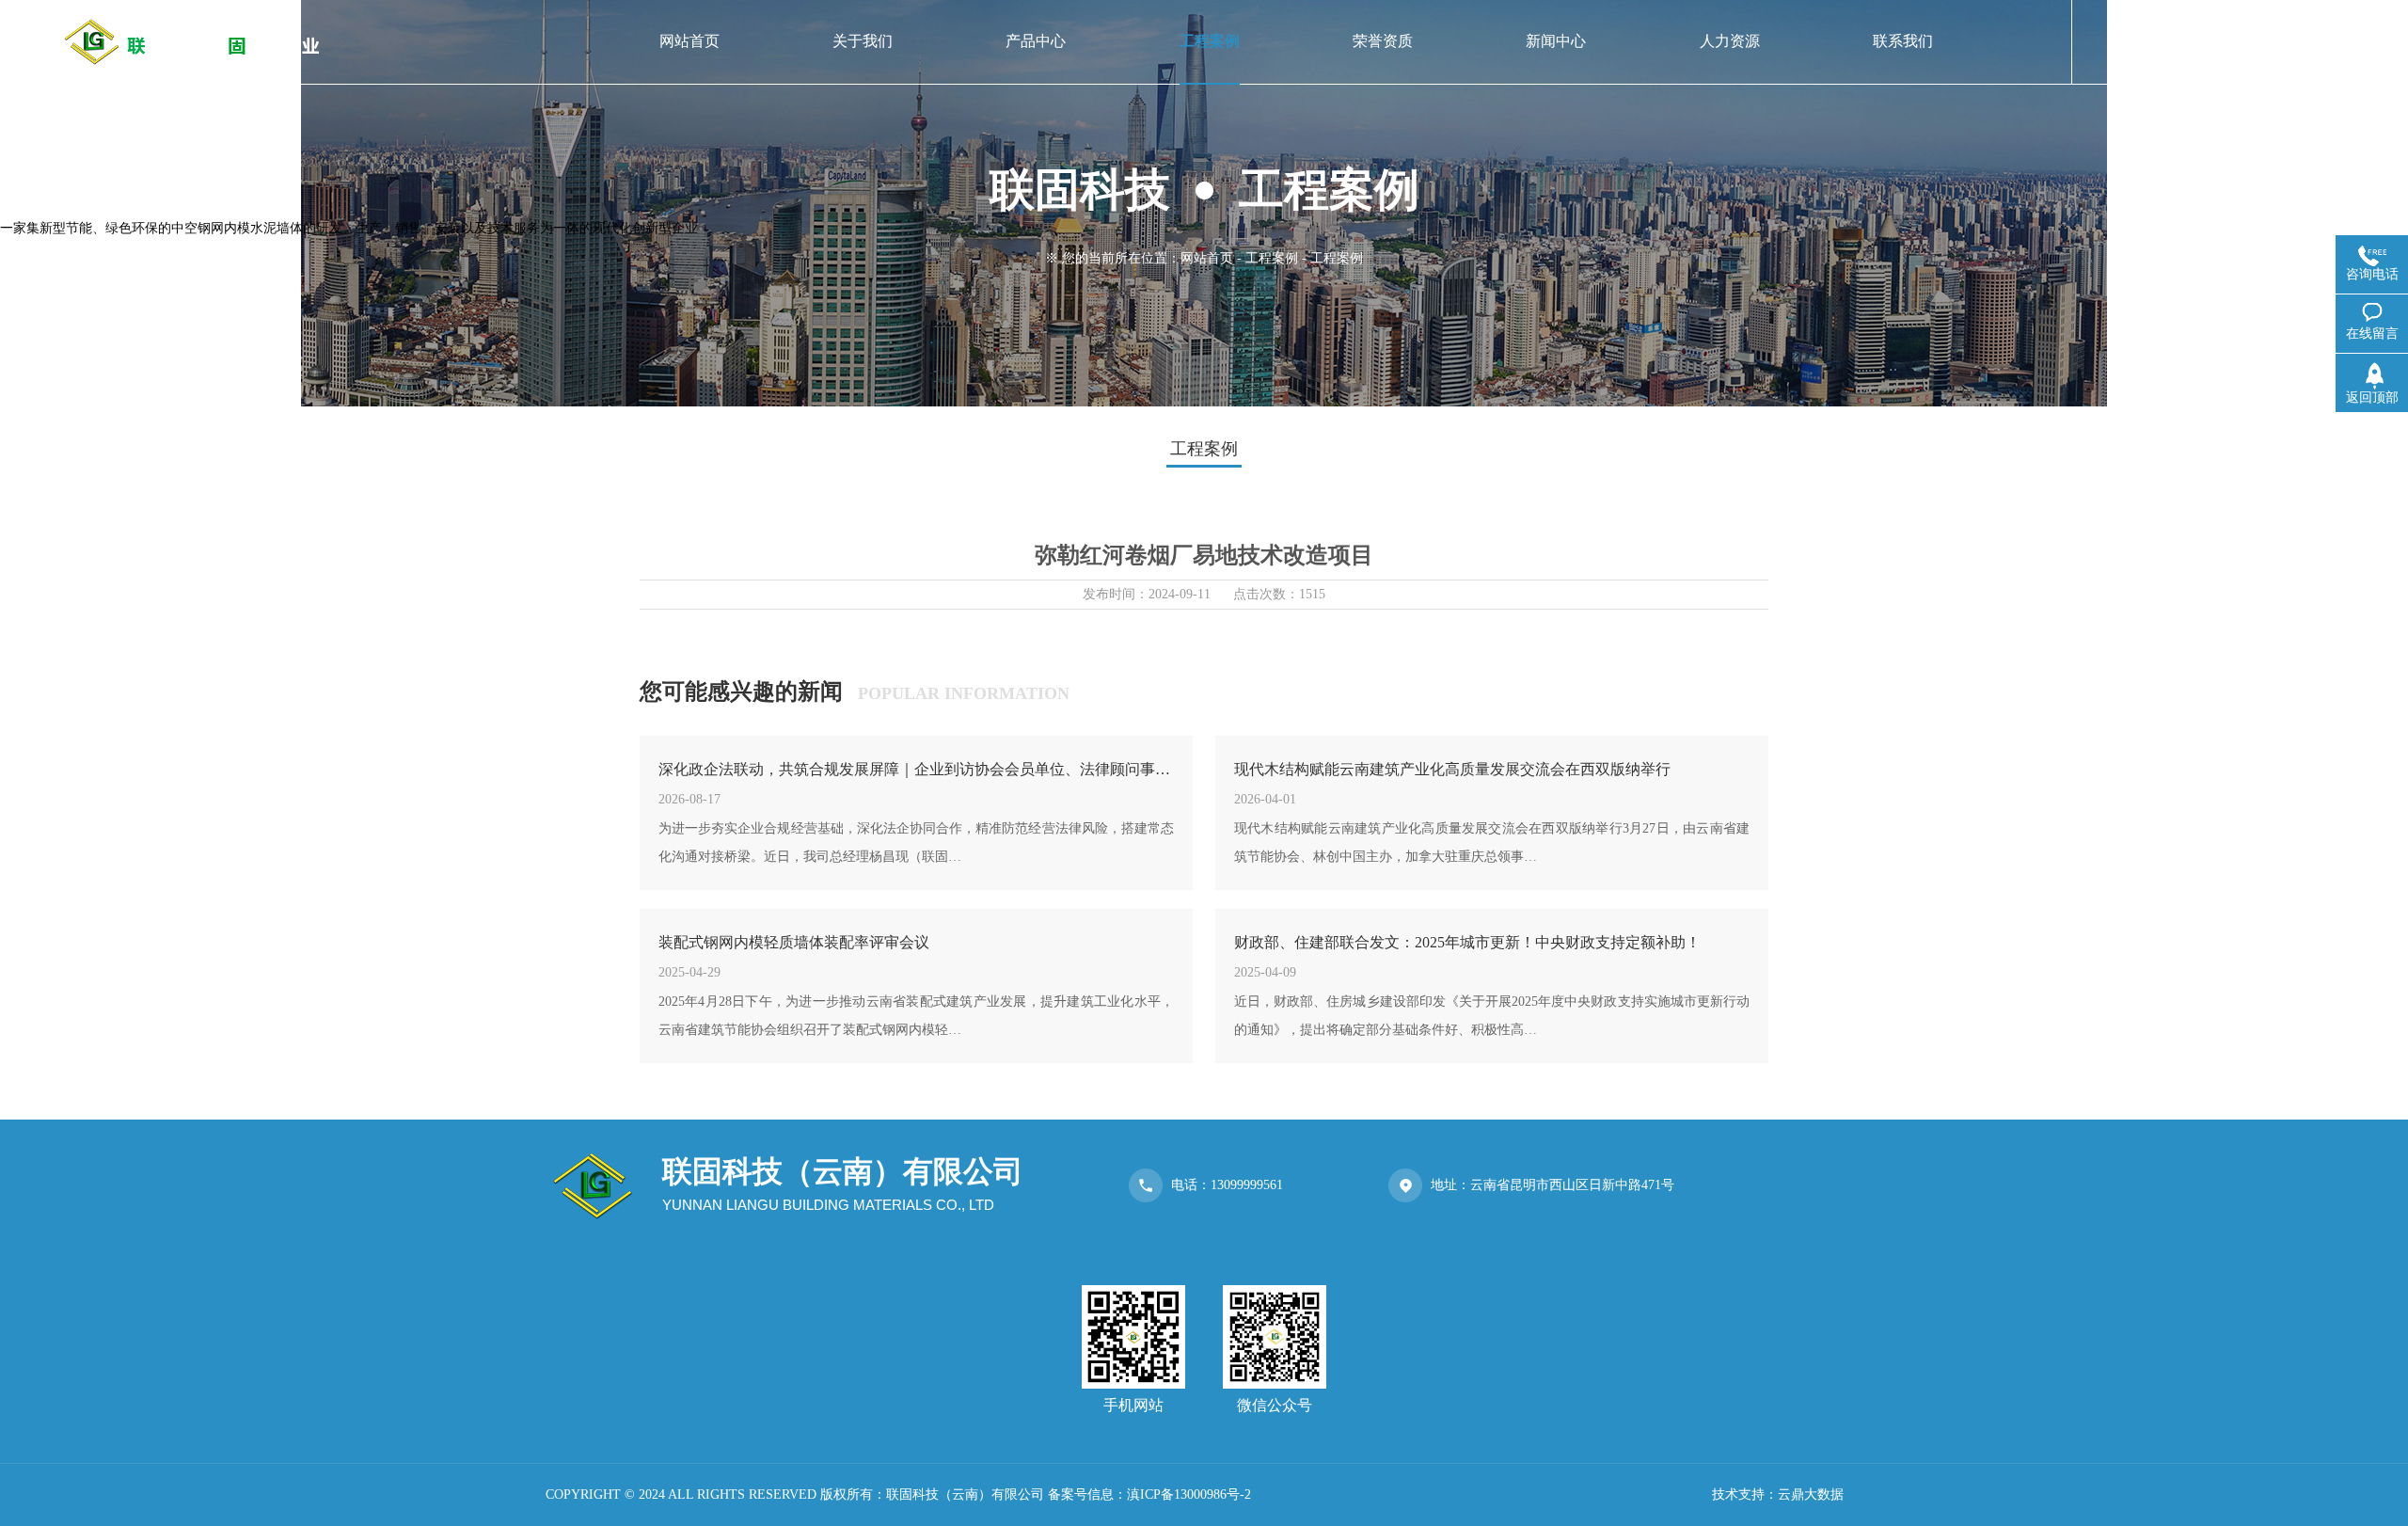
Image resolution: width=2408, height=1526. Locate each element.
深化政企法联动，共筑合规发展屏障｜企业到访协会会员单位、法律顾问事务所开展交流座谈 (916, 769)
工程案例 (1272, 258)
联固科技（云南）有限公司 (965, 1494)
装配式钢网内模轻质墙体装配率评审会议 (794, 942)
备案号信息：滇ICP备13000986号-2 (1149, 1494)
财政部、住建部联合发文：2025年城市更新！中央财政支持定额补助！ (1467, 942)
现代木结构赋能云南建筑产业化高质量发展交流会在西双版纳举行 (1452, 769)
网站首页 (1207, 258)
